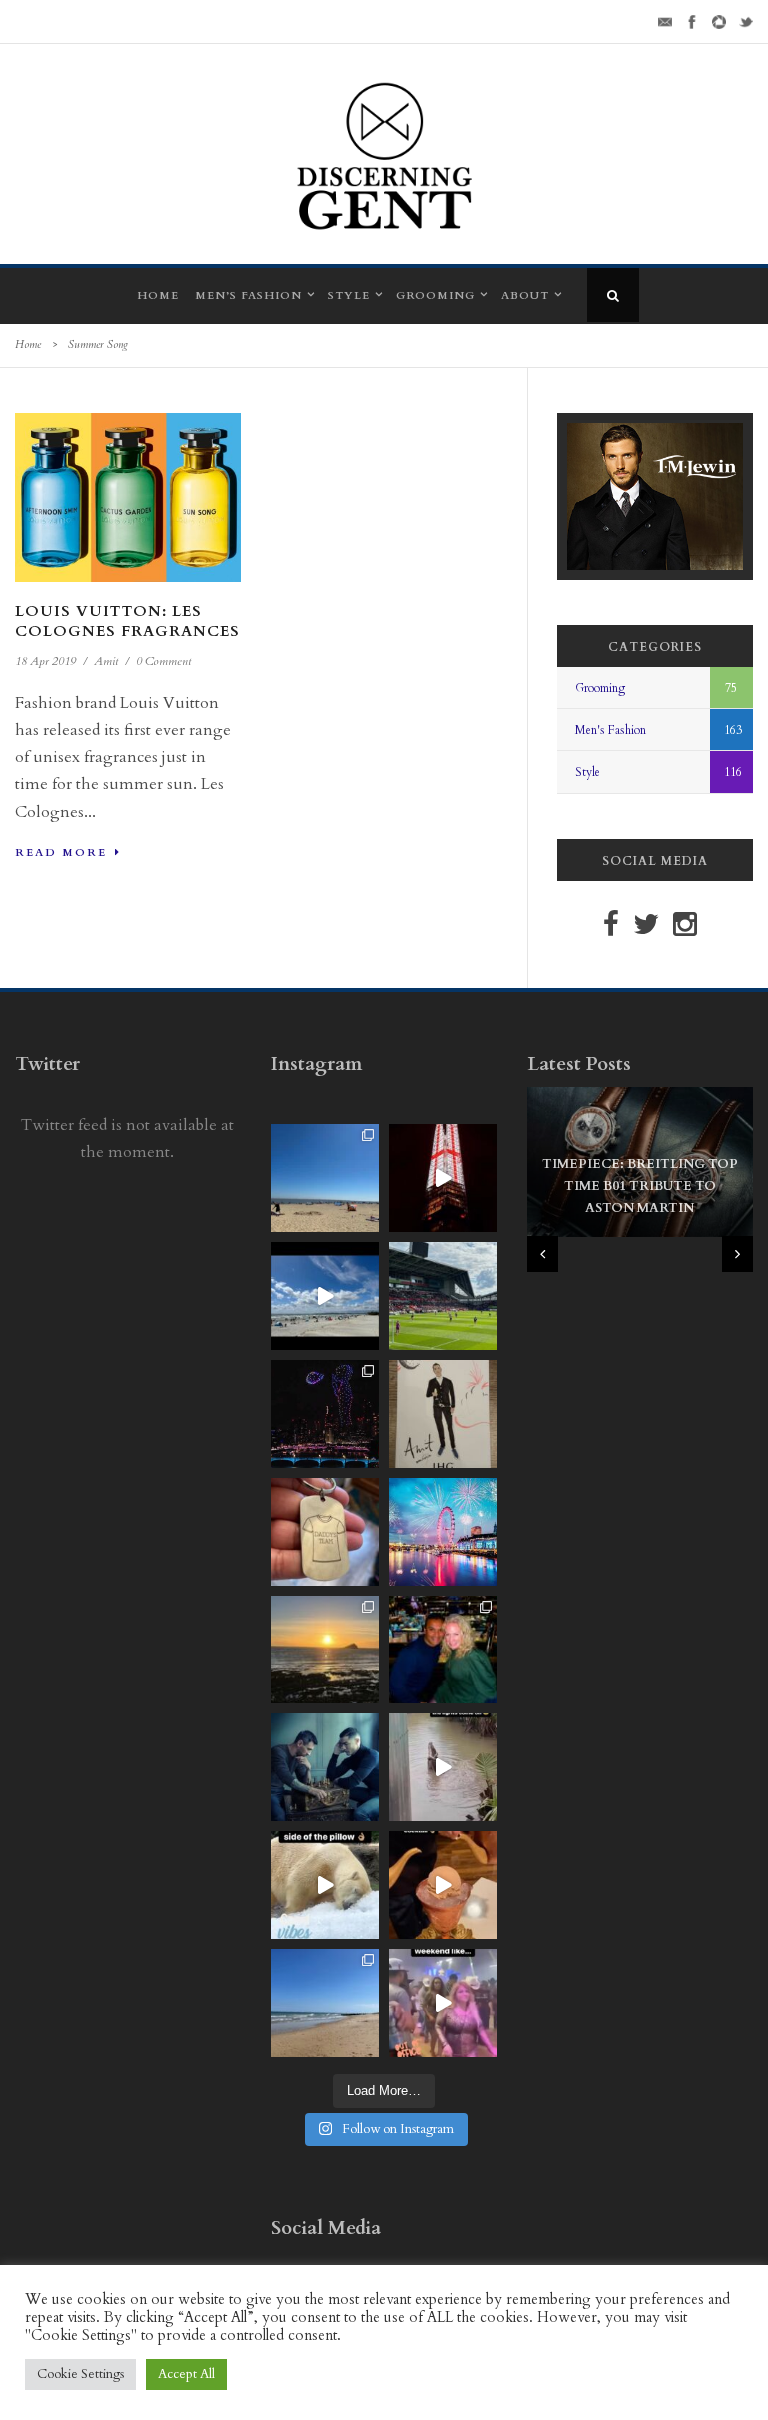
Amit (106, 661)
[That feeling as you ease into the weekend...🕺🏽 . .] (443, 2003)
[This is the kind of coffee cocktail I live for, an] (443, 1885)
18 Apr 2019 (45, 661)
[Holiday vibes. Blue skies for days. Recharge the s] (325, 1178)
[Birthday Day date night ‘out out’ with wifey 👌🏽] (443, 1650)
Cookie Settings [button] (80, 2374)
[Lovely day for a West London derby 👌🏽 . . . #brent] (443, 1296)
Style (349, 295)
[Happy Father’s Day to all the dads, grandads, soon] (325, 1532)
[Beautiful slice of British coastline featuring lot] (325, 2003)
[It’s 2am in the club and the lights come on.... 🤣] (443, 1767)
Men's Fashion (610, 730)
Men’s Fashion (248, 295)
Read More (61, 852)
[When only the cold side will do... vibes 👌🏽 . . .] (325, 1885)
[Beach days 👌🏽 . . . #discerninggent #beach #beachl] (325, 1296)
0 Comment (163, 661)
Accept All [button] (186, 2374)
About (525, 295)
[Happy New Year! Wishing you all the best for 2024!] (325, 1414)
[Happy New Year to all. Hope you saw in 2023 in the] (443, 1532)
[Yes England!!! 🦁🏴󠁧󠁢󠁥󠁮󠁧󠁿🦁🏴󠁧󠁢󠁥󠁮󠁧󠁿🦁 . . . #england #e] (443, 1178)
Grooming (435, 295)
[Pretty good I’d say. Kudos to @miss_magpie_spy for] (443, 1414)
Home (158, 295)
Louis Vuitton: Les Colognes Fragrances (127, 621)
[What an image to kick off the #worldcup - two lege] (325, 1767)
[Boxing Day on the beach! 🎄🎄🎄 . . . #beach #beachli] (325, 1650)
